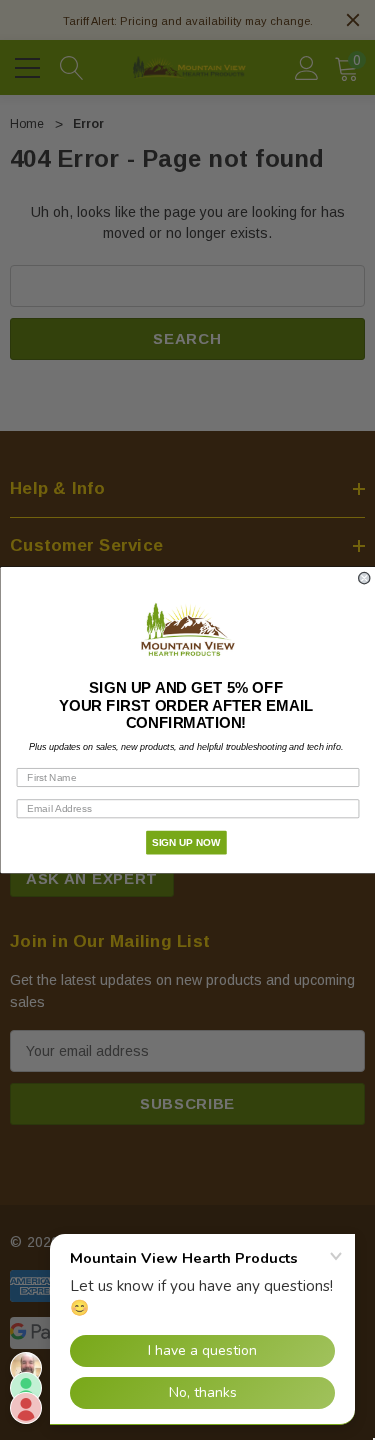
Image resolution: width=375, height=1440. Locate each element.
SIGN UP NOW (186, 842)
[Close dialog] (364, 578)
